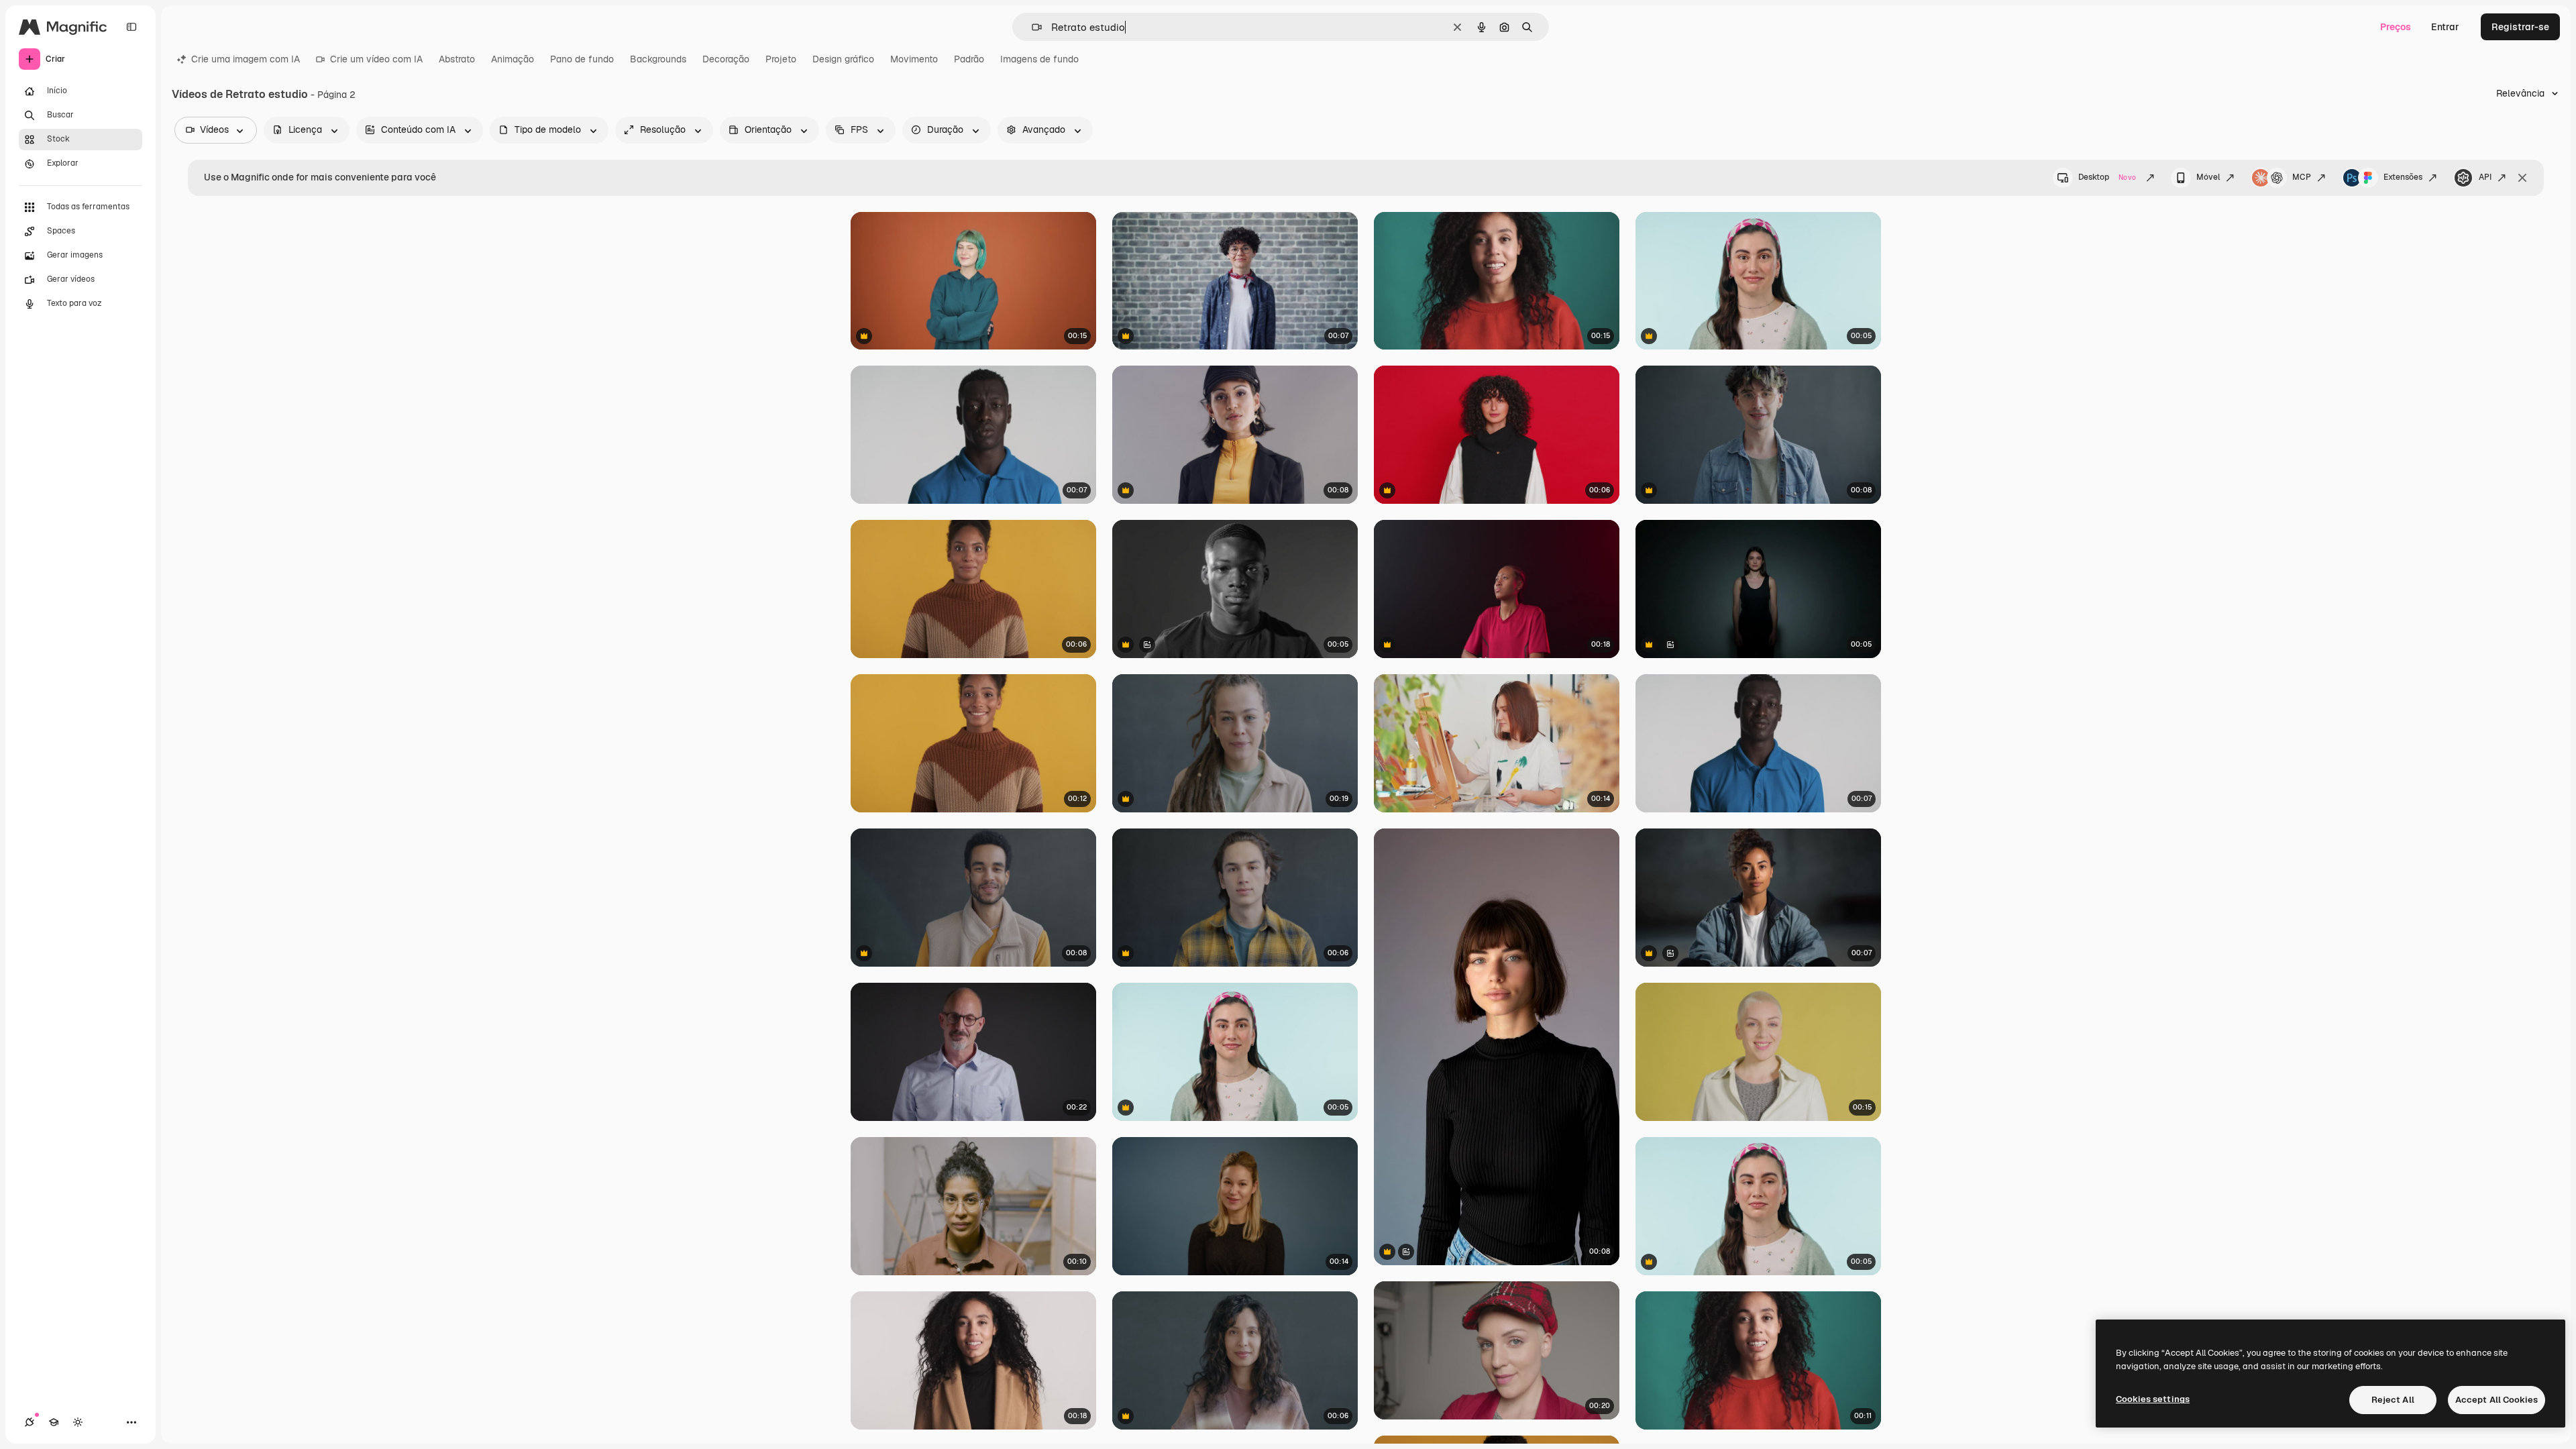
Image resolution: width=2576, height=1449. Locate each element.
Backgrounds (658, 59)
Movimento (914, 59)
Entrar (2445, 27)
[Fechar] (2522, 178)
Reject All (2393, 1400)
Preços (2396, 27)
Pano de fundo (582, 59)
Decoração (726, 59)
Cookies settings (2153, 1399)
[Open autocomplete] (1031, 27)
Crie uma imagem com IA (246, 59)
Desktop (2107, 177)
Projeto (781, 59)
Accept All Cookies (2497, 1400)
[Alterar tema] (78, 1422)
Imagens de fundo (1039, 59)
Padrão (969, 59)
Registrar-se (2520, 27)
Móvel (2208, 177)
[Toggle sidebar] (131, 27)
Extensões (2403, 177)
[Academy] (54, 1422)
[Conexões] (30, 1422)
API (2485, 177)
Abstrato (457, 59)
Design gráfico (843, 59)
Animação (513, 59)
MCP (2302, 177)
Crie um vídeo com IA (376, 59)
